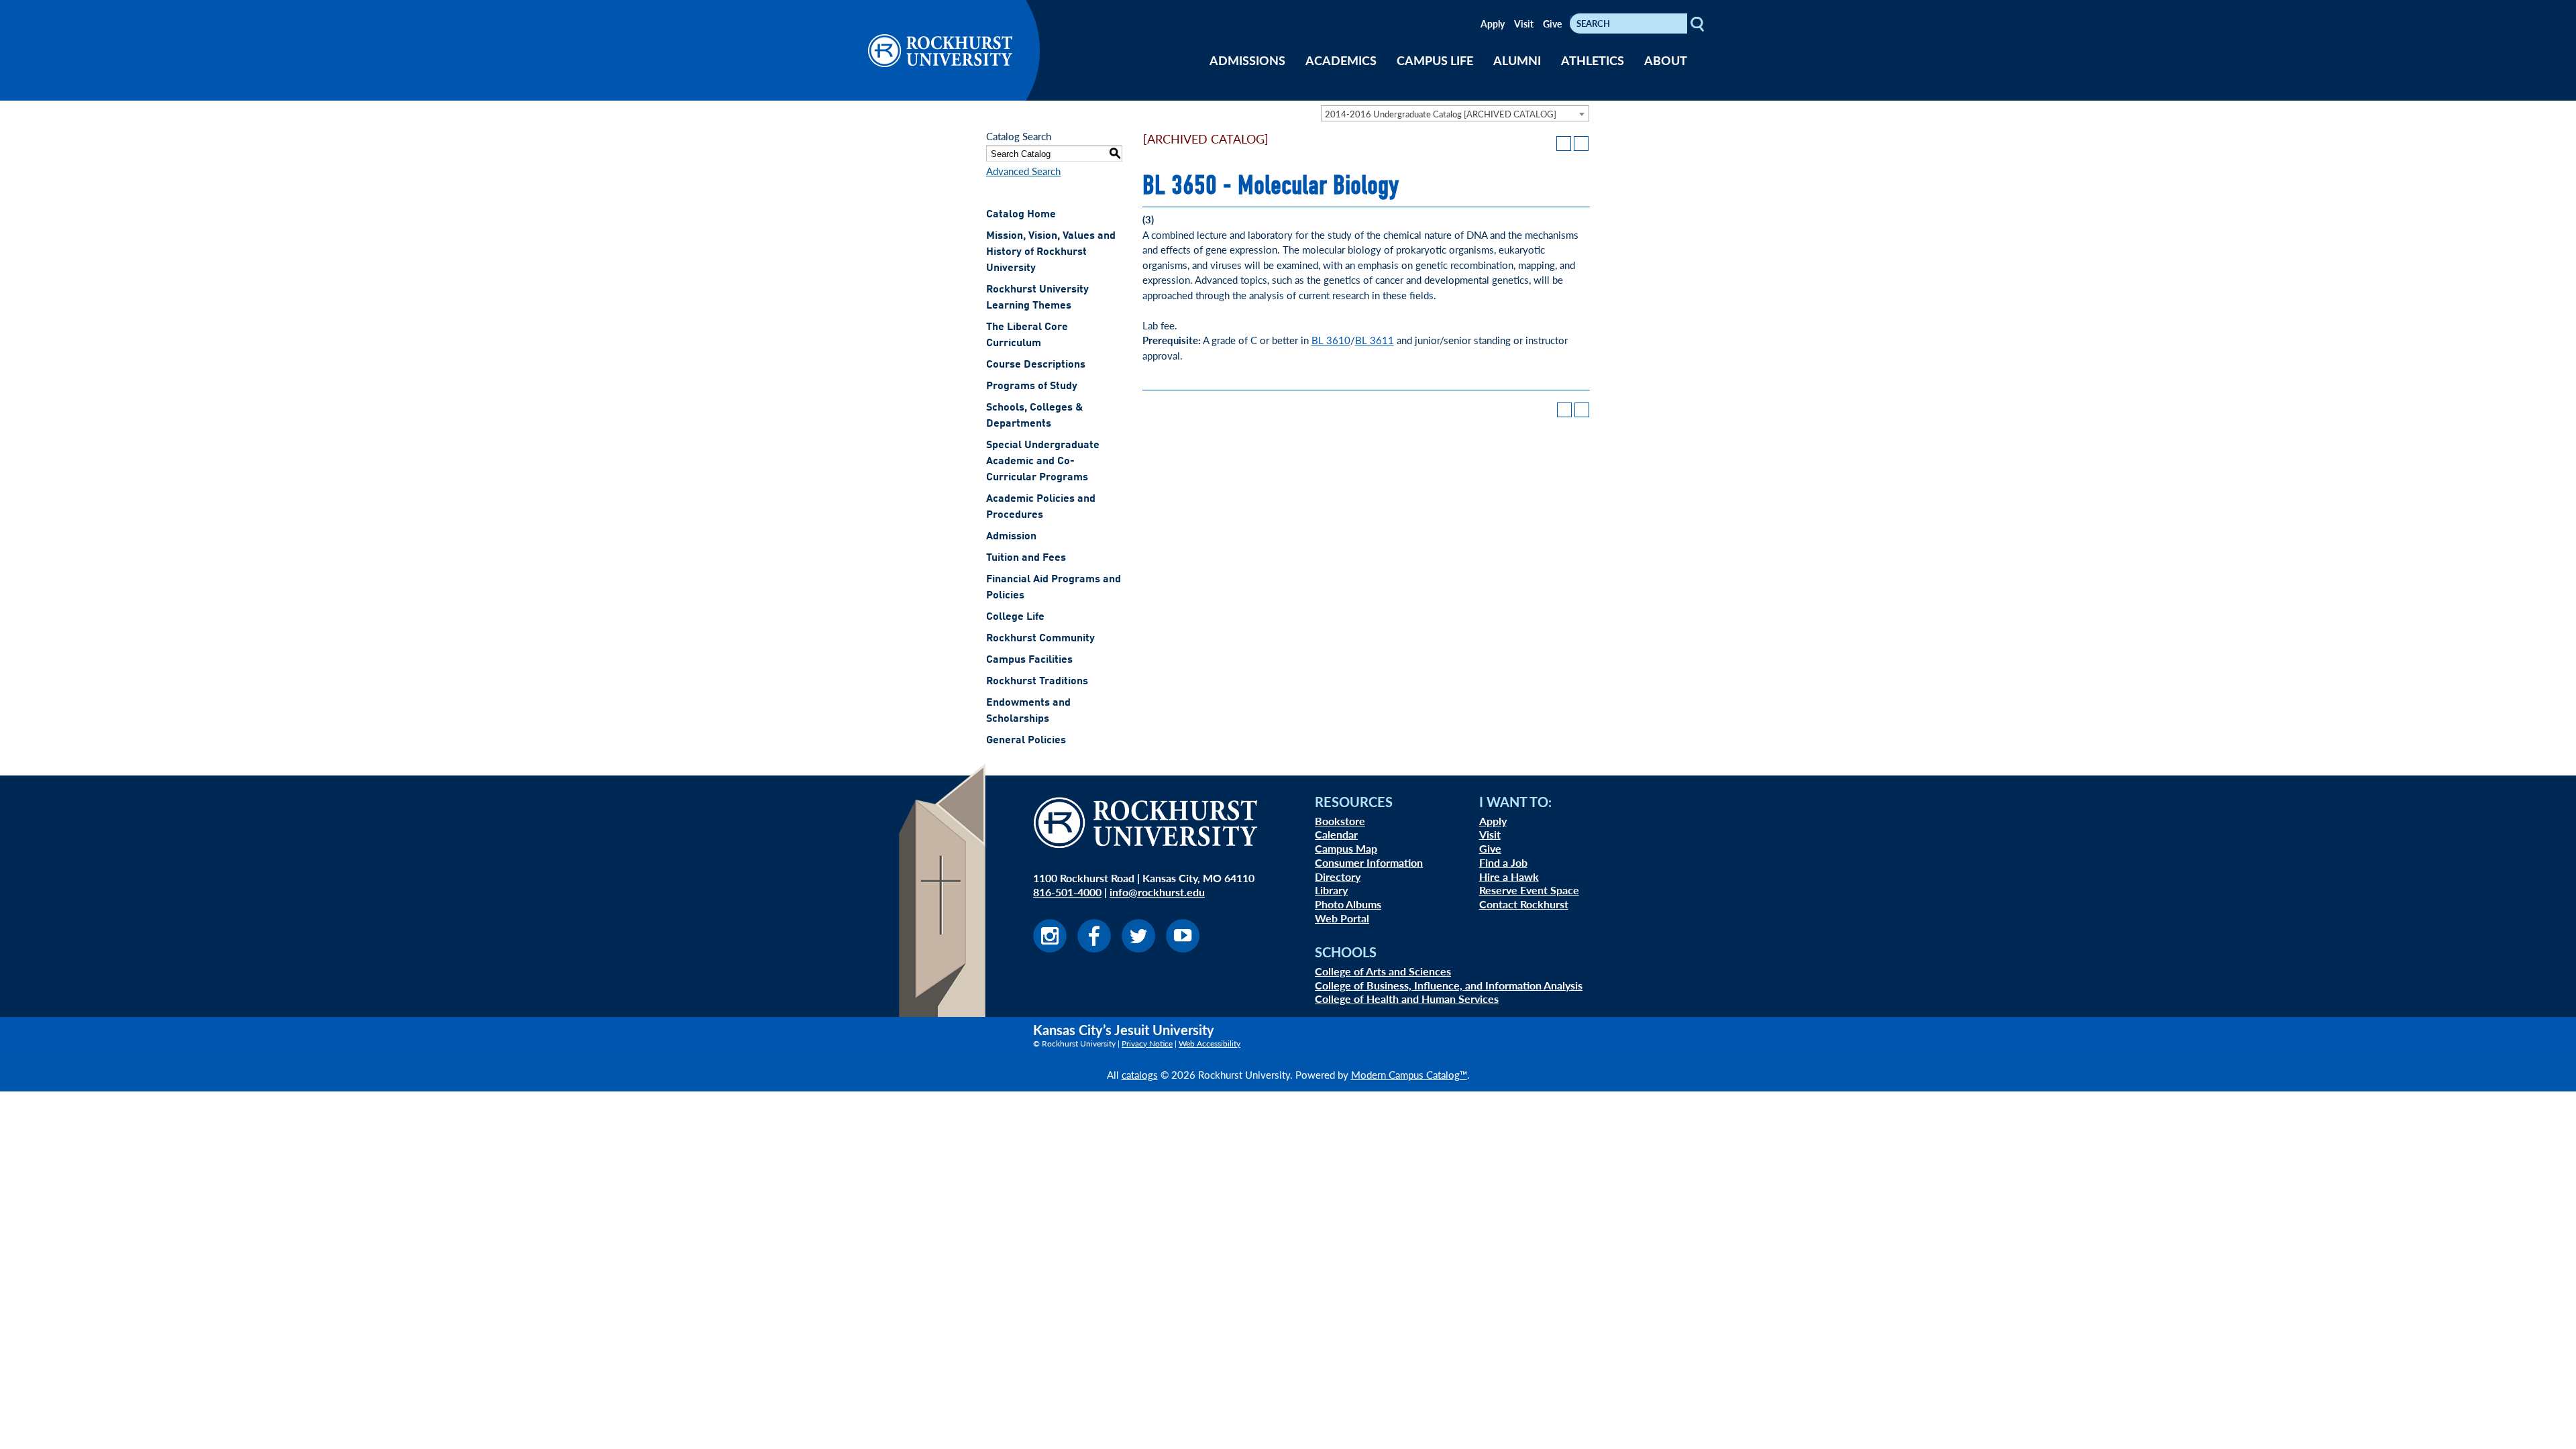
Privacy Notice (1147, 1043)
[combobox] (1455, 113)
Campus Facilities (1029, 660)
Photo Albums (1348, 904)
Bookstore (1340, 821)
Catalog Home (1021, 215)
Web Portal (1342, 918)
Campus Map (1346, 848)
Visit (1524, 23)
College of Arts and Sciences (1383, 971)
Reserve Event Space (1529, 890)
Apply (1493, 23)
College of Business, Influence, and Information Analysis (1449, 985)
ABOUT (1666, 60)
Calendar (1336, 834)
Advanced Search (1023, 171)
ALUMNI (1517, 60)
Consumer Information (1369, 862)
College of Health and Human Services (1407, 999)
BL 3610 (1331, 340)
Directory (1338, 876)
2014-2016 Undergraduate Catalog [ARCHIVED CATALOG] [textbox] (1441, 114)
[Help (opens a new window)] (1581, 144)
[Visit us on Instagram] (1050, 948)
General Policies (1026, 741)
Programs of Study (1032, 386)
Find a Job (1503, 862)
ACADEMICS (1341, 60)
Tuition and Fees (1026, 558)
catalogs (1140, 1074)
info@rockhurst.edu (1157, 892)
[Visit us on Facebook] (1094, 948)
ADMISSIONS (1247, 60)
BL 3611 (1375, 340)
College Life (1015, 617)
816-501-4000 (1067, 892)
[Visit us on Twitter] (1138, 948)
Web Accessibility (1210, 1043)
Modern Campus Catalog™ (1409, 1074)
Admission (1011, 537)
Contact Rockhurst (1524, 904)
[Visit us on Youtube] (1183, 948)
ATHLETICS (1593, 60)
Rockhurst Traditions (1037, 682)
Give (1552, 23)
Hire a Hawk (1509, 876)
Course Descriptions (1036, 365)
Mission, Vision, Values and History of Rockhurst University (1051, 252)
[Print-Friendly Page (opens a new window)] (1564, 144)
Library (1331, 890)
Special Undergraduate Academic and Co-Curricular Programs (1043, 462)
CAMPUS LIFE (1435, 60)
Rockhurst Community (1040, 639)
